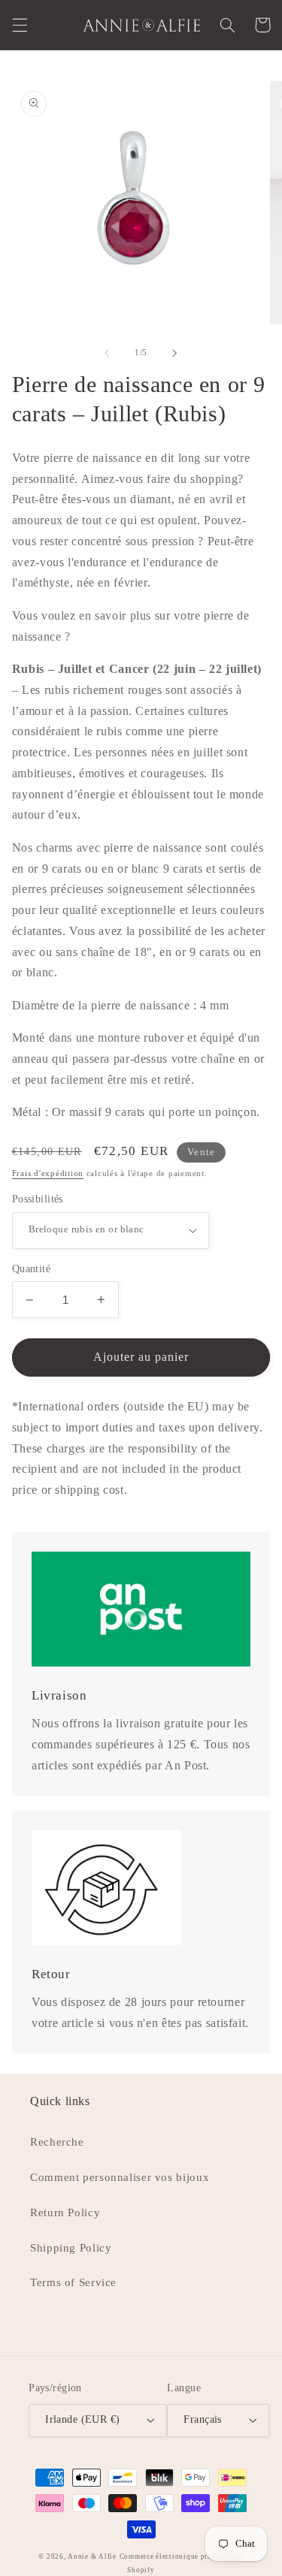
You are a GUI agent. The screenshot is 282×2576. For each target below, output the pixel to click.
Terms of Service (73, 2282)
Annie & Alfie (92, 2556)
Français (202, 2419)
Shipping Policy (71, 2248)
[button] (20, 25)
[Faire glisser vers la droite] (175, 353)
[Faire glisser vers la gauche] (107, 353)
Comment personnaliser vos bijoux (120, 2177)
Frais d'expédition (48, 1173)
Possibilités (38, 1199)
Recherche (57, 2142)
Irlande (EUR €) (82, 2419)
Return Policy (65, 2213)
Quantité (31, 1269)
